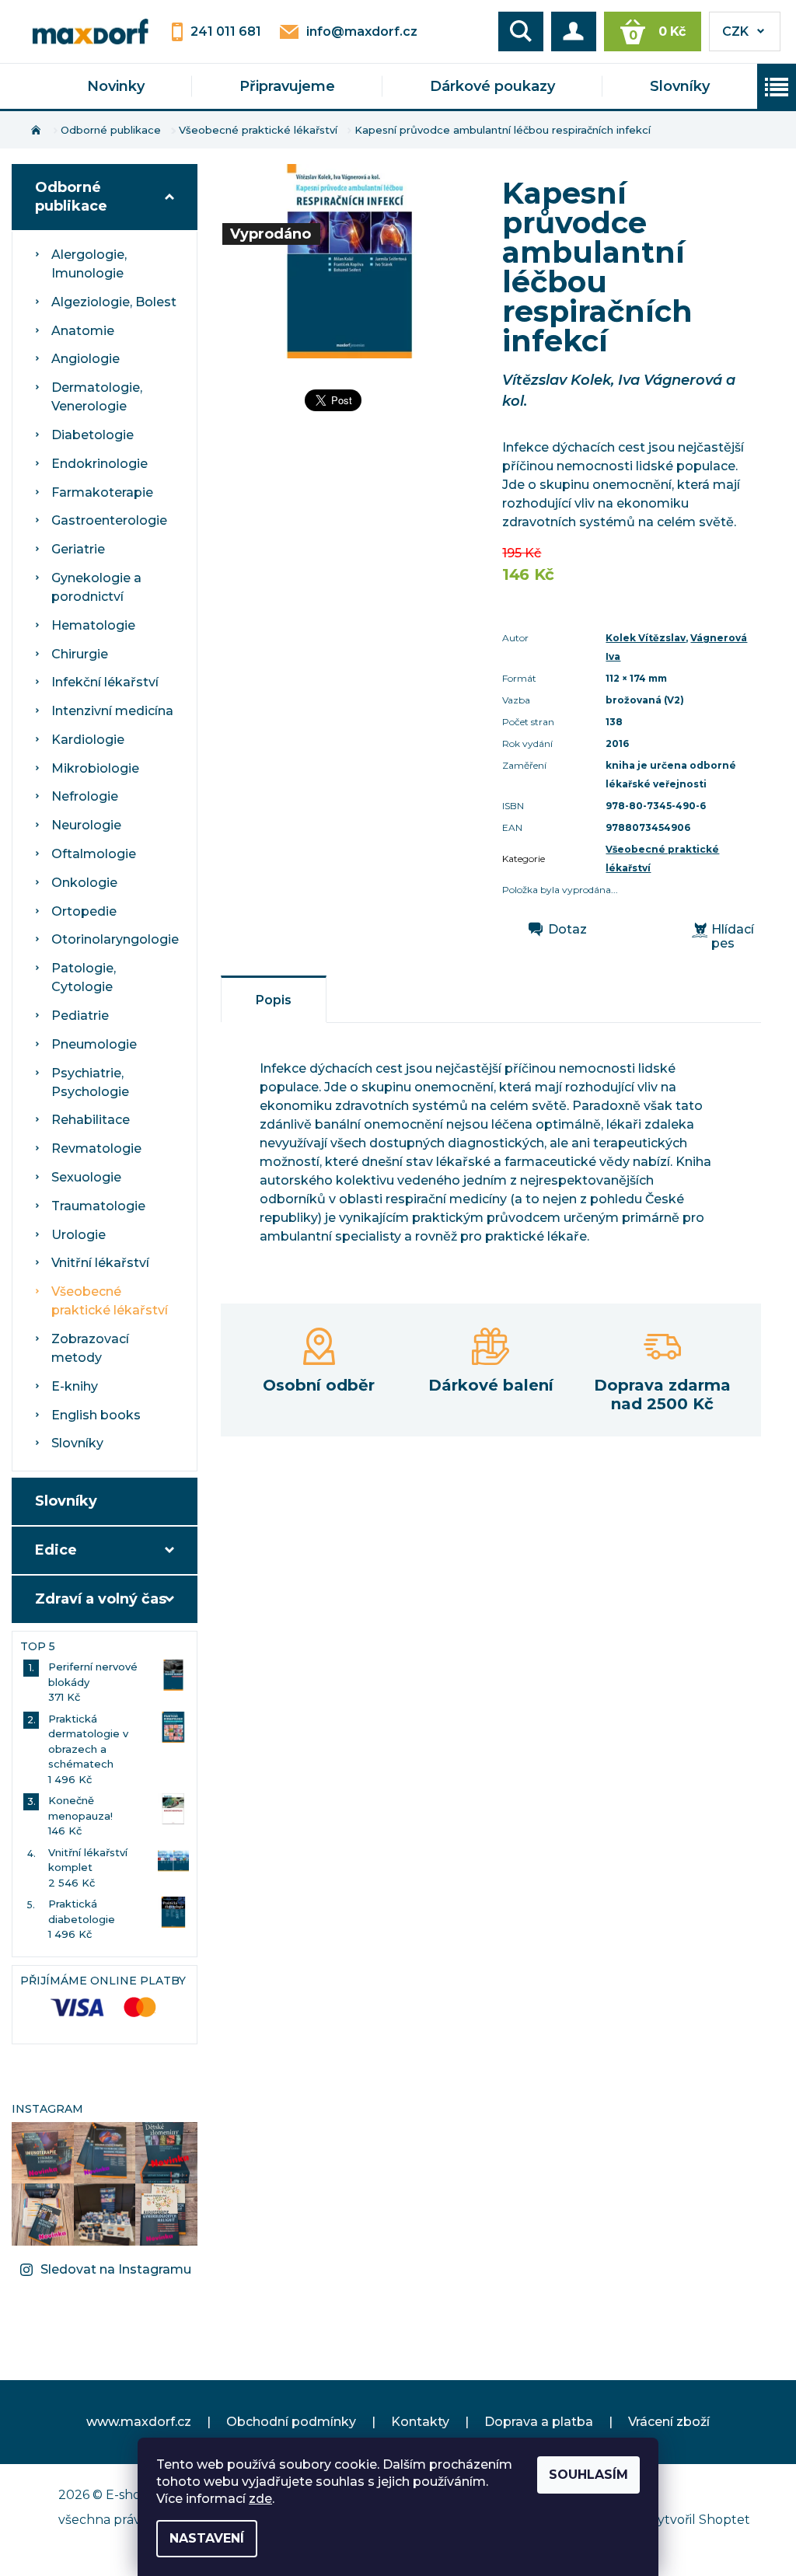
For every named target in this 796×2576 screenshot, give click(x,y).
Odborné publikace (71, 197)
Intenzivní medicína (112, 711)
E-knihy (75, 1386)
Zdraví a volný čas (101, 1599)
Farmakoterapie (102, 492)
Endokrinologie (99, 464)
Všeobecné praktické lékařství (110, 1301)
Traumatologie (98, 1206)
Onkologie (84, 883)
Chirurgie (80, 654)
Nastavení (207, 2538)
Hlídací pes (733, 937)
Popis (274, 1000)
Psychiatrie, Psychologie (90, 1082)
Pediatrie (80, 1016)
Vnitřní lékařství (100, 1263)
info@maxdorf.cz (362, 31)
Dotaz (567, 930)
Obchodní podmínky (291, 2422)
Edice (56, 1550)
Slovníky (680, 86)
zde (260, 2499)
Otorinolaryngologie (115, 939)
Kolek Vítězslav (646, 638)
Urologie (79, 1235)
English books (96, 1415)
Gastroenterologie (109, 520)
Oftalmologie (94, 854)
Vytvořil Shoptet (700, 2520)
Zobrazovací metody (90, 1348)
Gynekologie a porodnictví (96, 587)
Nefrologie (85, 796)
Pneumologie (94, 1044)
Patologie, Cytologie (84, 977)
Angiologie (86, 359)
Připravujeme (287, 86)
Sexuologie (86, 1177)
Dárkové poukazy (492, 86)
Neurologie (86, 825)
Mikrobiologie (95, 768)
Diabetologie (93, 435)
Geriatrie (78, 549)
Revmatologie (96, 1148)
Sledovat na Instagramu (116, 2269)
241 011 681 (226, 31)
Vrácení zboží (669, 2422)
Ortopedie (84, 911)
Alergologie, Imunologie (89, 264)
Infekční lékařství (105, 682)
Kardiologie (88, 740)
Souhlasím (588, 2475)
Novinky (116, 86)
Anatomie (83, 331)
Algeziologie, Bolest (114, 302)
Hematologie (93, 625)
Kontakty (420, 2422)
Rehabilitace (91, 1120)
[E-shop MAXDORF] (90, 30)
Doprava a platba (539, 2422)
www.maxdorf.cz (139, 2422)
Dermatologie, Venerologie (97, 397)
